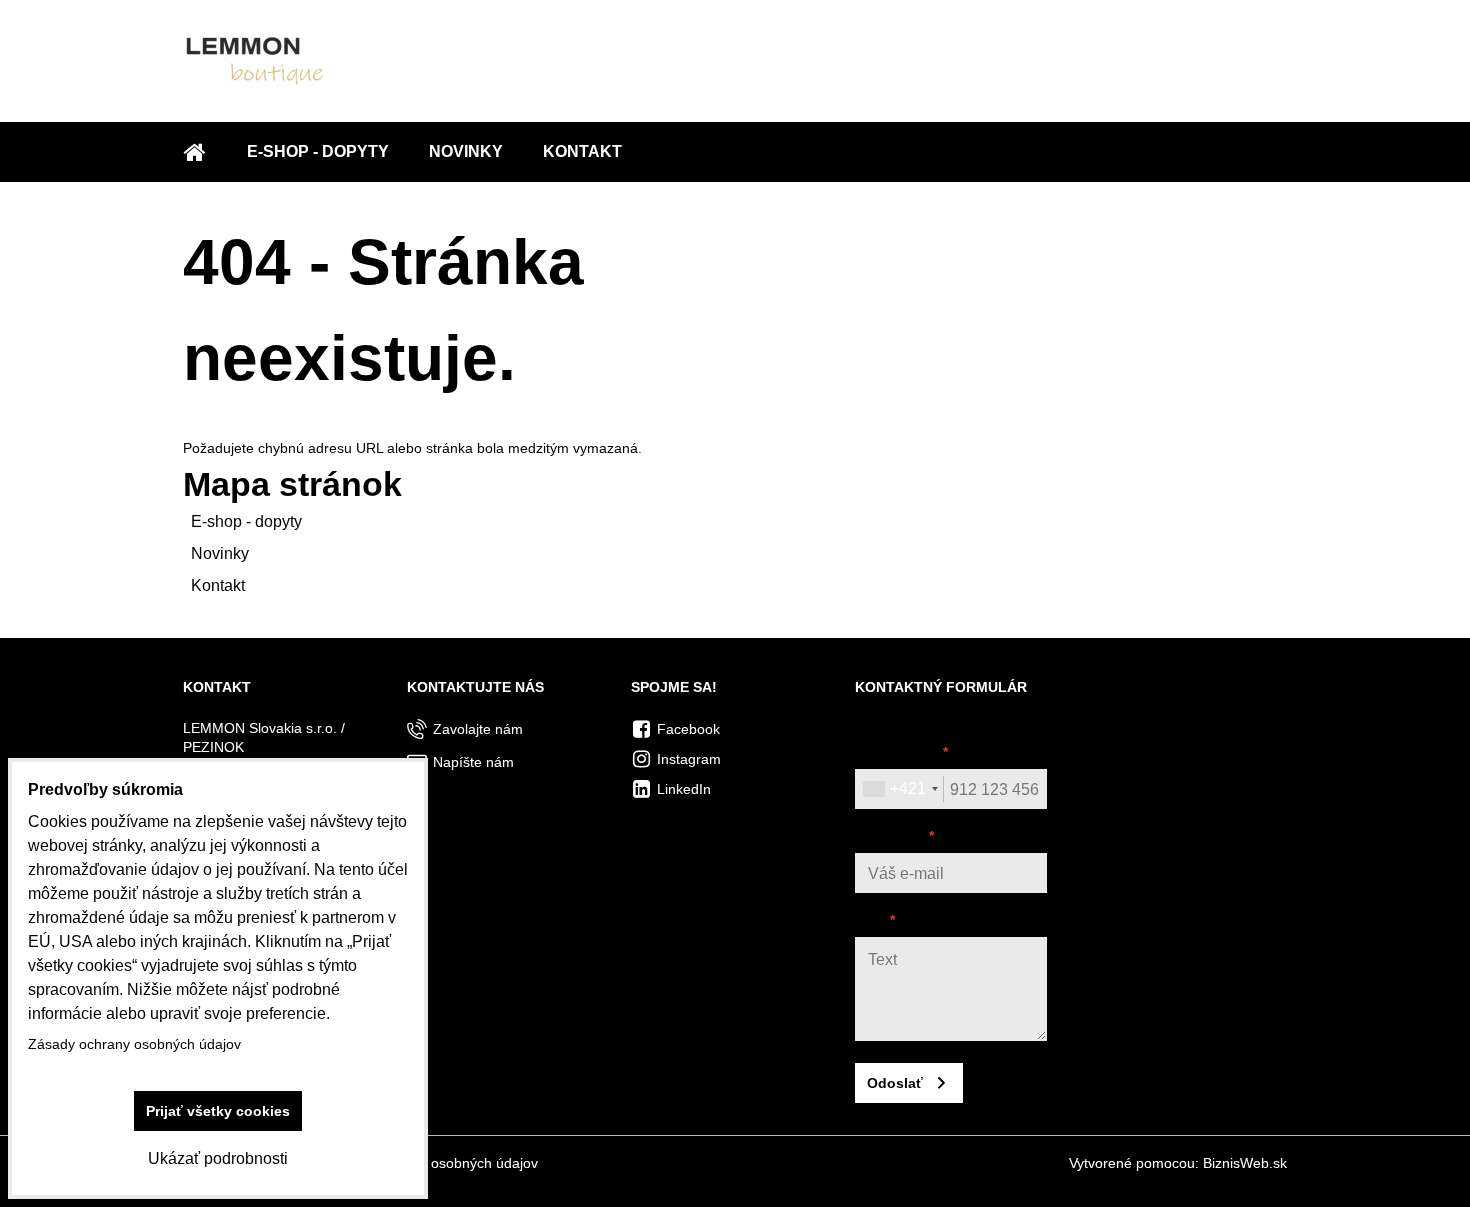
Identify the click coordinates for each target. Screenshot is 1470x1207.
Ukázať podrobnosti (218, 1158)
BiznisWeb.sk (1245, 1163)
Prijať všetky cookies (218, 1111)
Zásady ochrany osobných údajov (431, 1163)
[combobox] (900, 789)
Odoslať (895, 1083)
